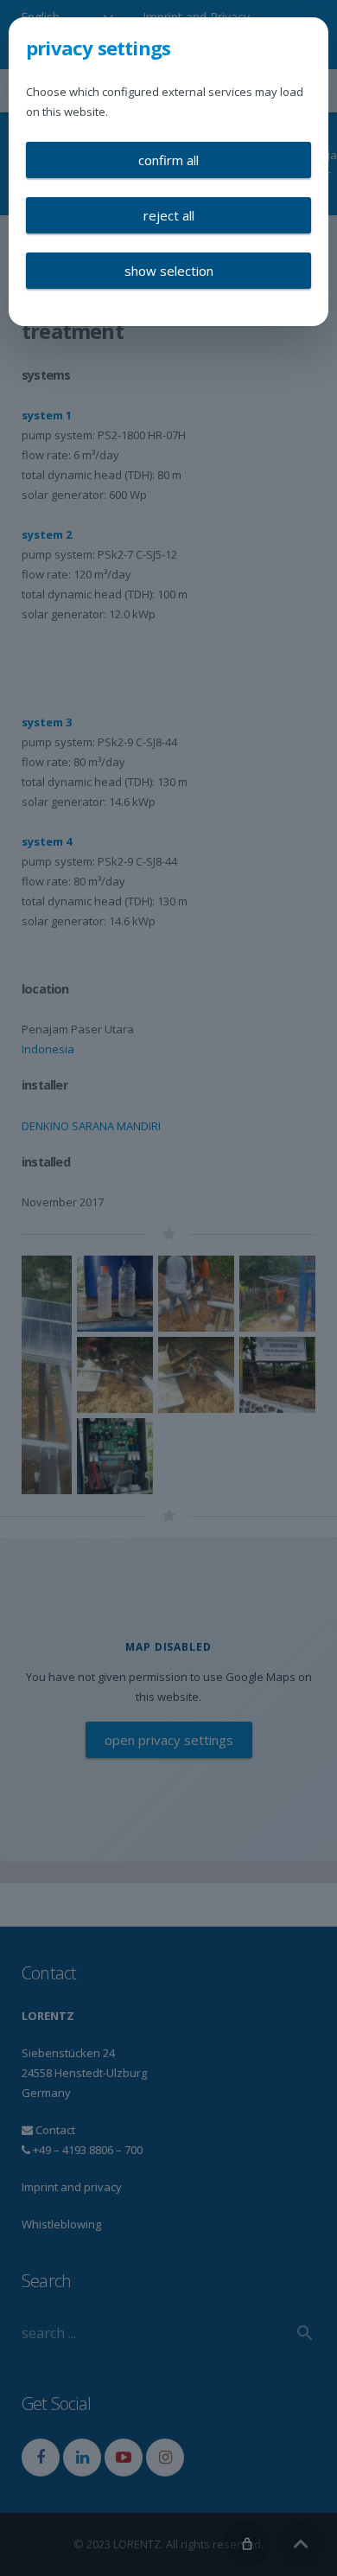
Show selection (169, 271)
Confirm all (168, 160)
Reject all (169, 215)
